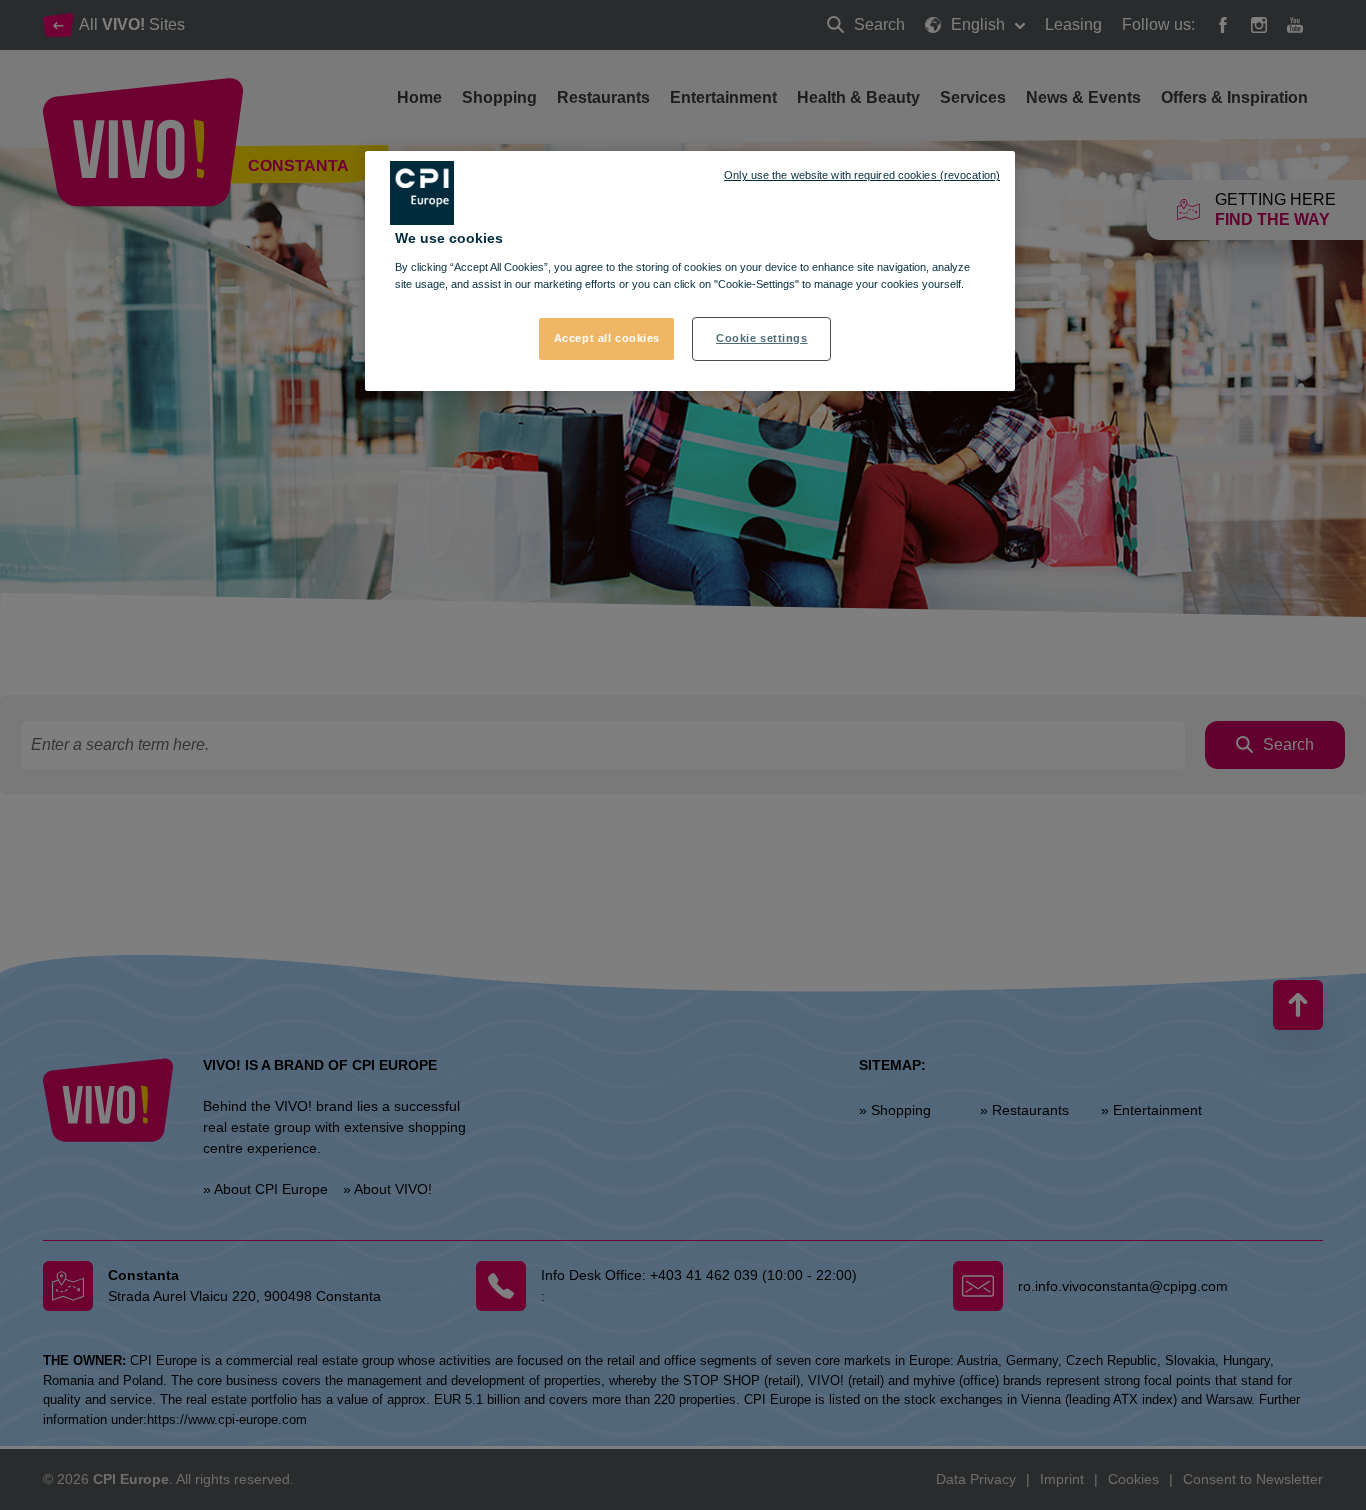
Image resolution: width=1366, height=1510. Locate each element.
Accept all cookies (607, 338)
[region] (690, 271)
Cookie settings (762, 338)
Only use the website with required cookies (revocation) (862, 175)
